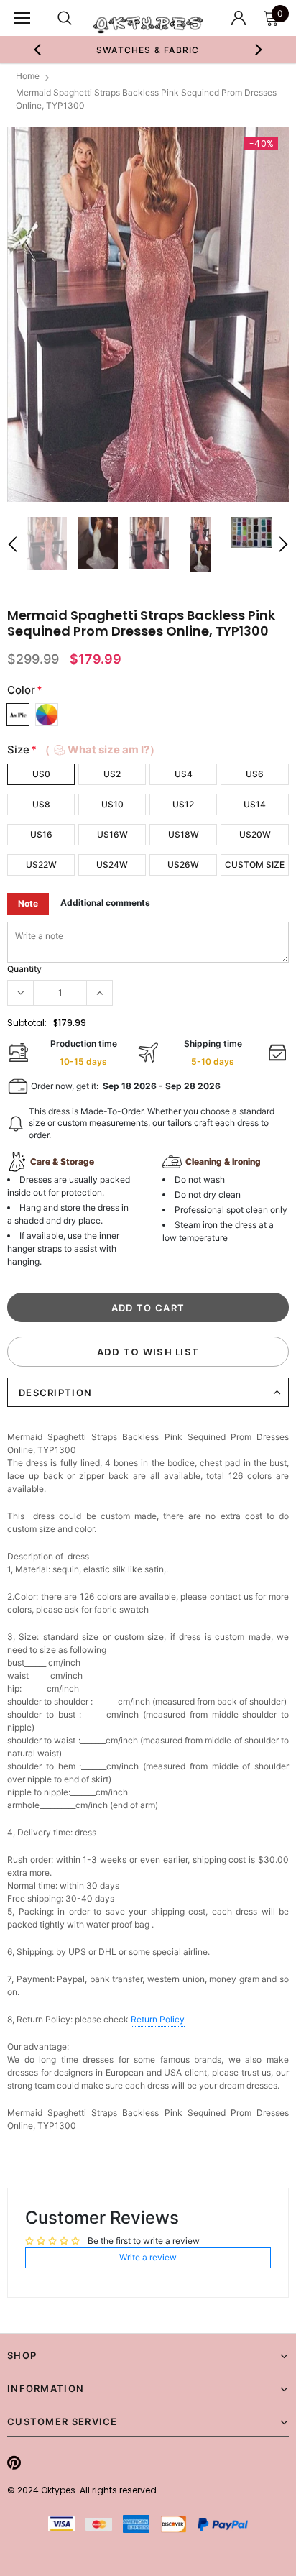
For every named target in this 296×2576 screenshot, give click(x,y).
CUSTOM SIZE (255, 865)
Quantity (24, 969)
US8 (41, 804)
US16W (112, 834)
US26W (183, 865)
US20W (255, 834)
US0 (41, 774)
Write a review (148, 2257)
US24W (112, 865)
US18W (184, 834)
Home (28, 76)
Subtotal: (27, 1023)
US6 (255, 774)
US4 (184, 774)
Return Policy (158, 2019)
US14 (255, 804)
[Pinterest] (14, 2462)
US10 (112, 804)
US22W (41, 865)
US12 (183, 804)
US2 (112, 774)
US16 (41, 834)
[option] (148, 50)
